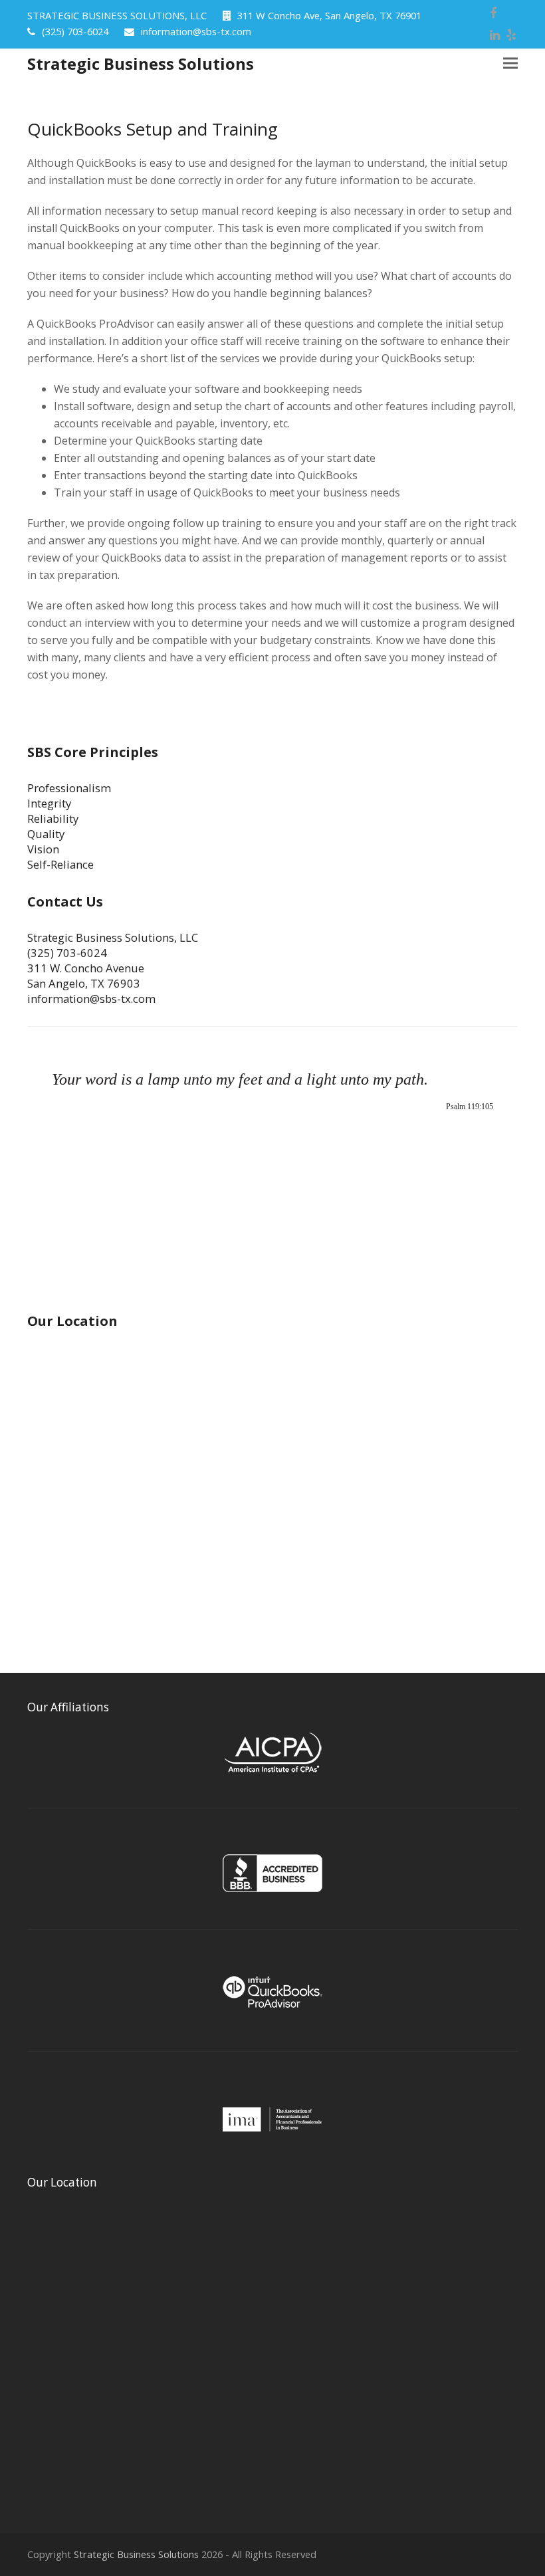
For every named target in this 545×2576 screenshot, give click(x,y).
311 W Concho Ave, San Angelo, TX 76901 (329, 15)
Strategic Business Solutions (141, 63)
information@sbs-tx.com (196, 31)
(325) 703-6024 (75, 31)
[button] (510, 63)
